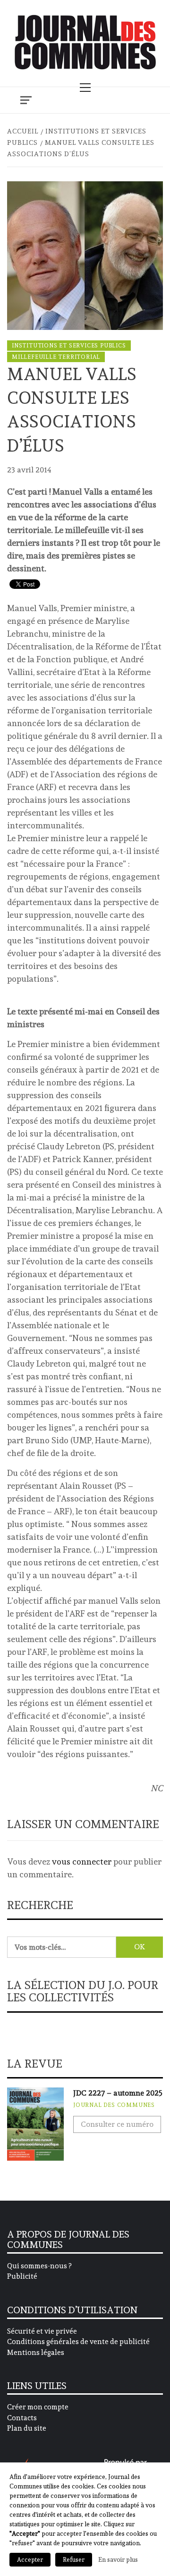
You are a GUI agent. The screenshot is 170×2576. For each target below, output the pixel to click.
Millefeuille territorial (56, 357)
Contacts (22, 2418)
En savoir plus (118, 2559)
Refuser (74, 2560)
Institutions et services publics (69, 346)
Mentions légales (36, 2353)
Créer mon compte (38, 2407)
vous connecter (82, 1861)
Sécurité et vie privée (42, 2331)
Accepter (30, 2560)
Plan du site (27, 2428)
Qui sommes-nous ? (39, 2266)
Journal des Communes (114, 2105)
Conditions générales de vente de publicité (78, 2342)
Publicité (22, 2276)
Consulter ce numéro (117, 2124)
